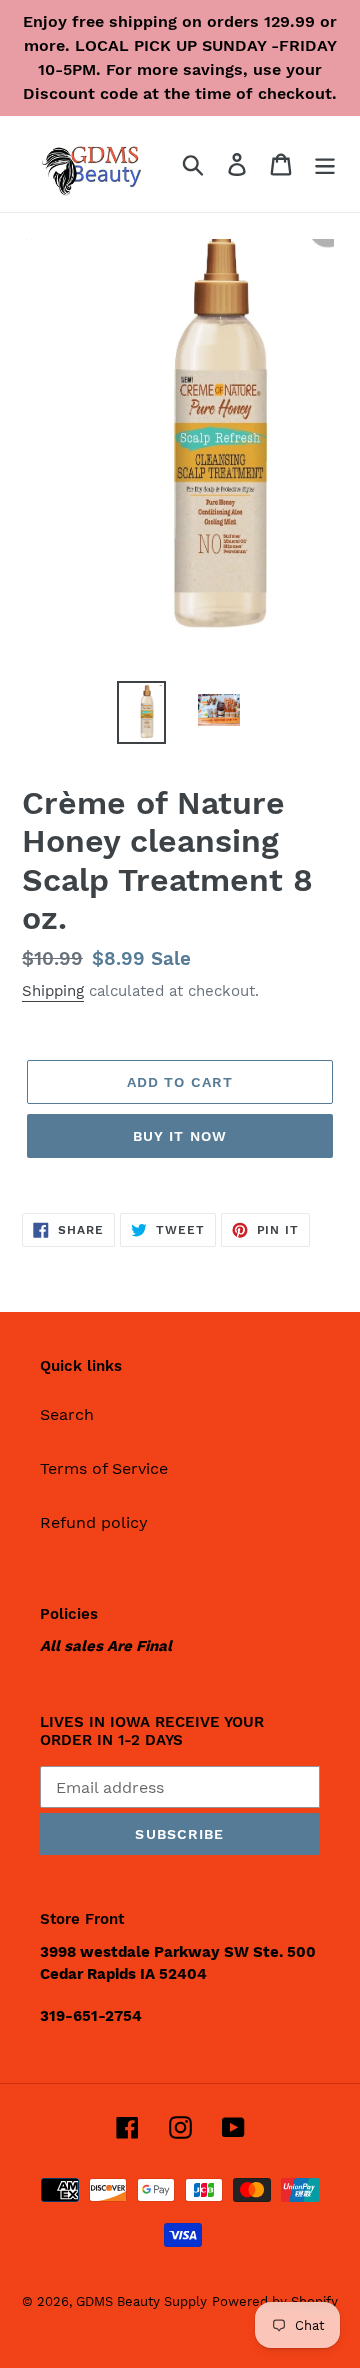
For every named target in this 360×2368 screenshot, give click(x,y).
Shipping (53, 991)
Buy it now (180, 1136)
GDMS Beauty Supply (141, 2301)
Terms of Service (104, 1468)
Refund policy (94, 1522)
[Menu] (325, 164)
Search (67, 1414)
